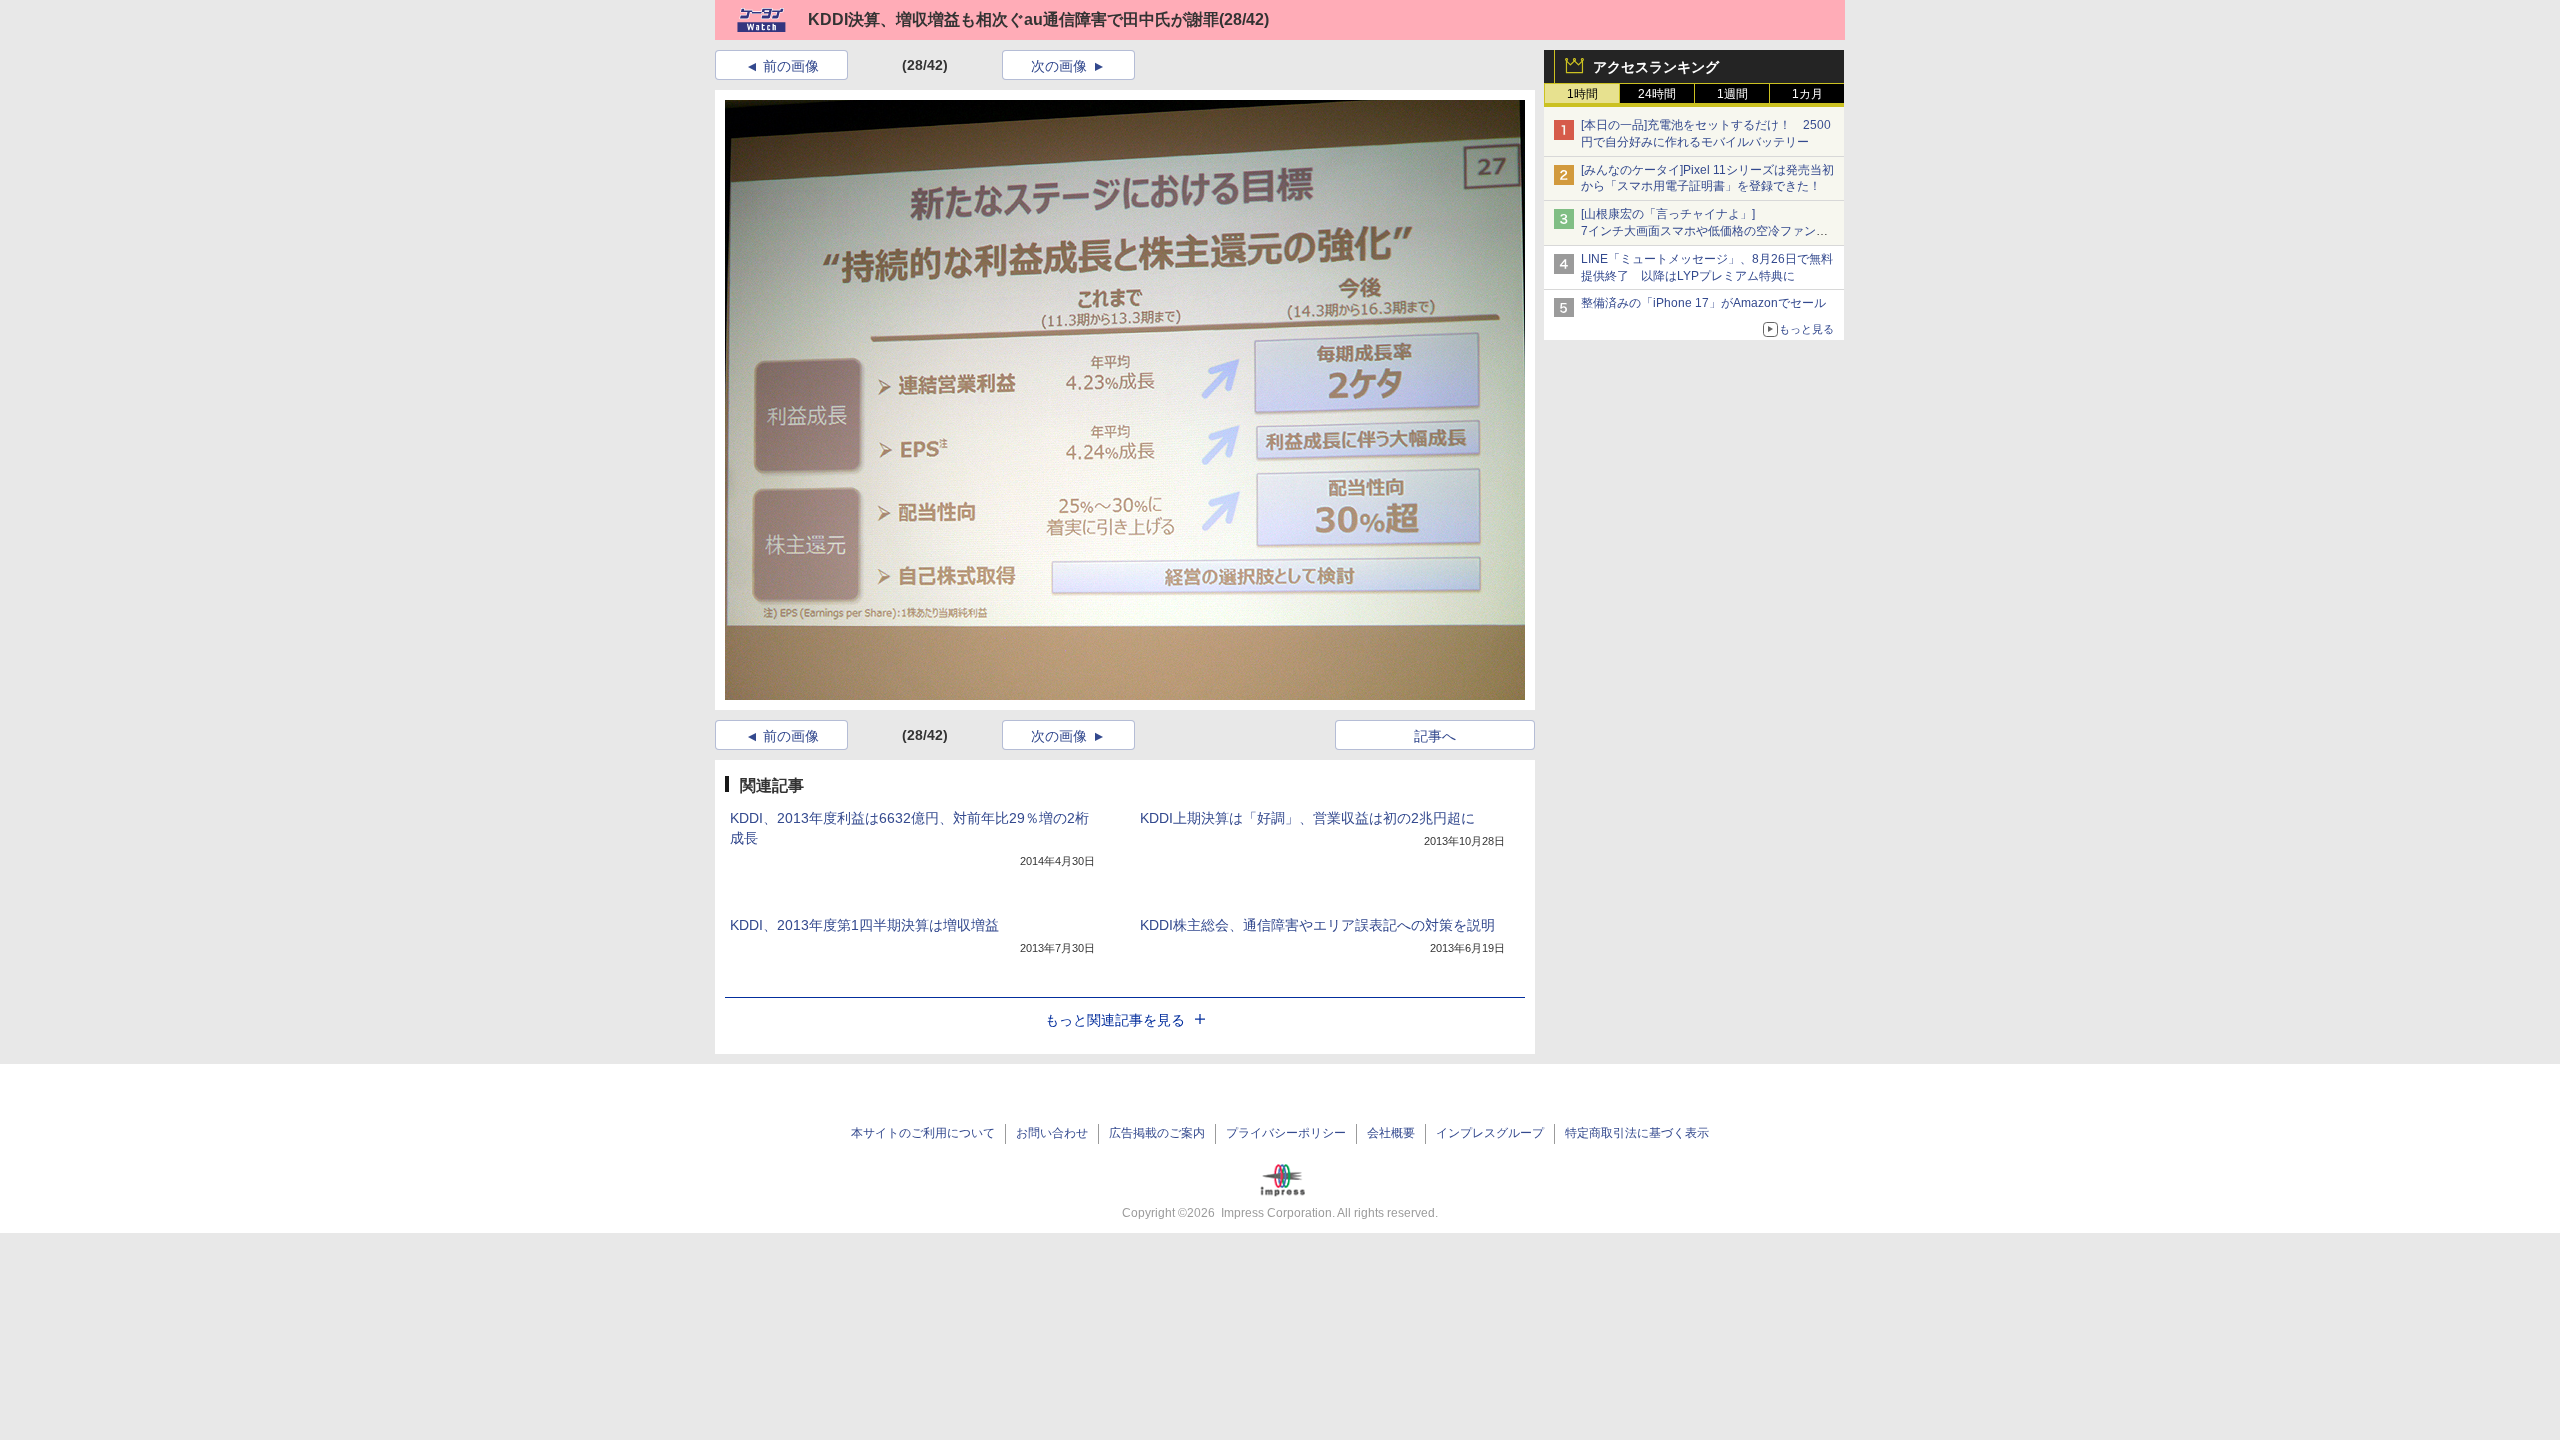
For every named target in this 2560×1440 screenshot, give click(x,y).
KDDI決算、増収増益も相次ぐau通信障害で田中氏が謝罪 (1013, 19)
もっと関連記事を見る (1115, 1020)
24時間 (1657, 94)
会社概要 (1391, 1133)
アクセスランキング (1656, 67)
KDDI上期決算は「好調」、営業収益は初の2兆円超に (1307, 818)
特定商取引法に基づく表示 (1637, 1133)
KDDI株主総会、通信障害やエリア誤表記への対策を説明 (1317, 925)
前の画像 (791, 66)
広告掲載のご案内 (1157, 1133)
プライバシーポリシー (1286, 1133)
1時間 (1582, 94)
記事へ (1435, 736)
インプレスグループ (1490, 1133)
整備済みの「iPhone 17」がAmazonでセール (1703, 303)
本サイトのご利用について (923, 1133)
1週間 (1732, 94)
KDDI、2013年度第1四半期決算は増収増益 (864, 925)
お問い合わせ (1052, 1133)
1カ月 (1807, 94)
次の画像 (1059, 66)
